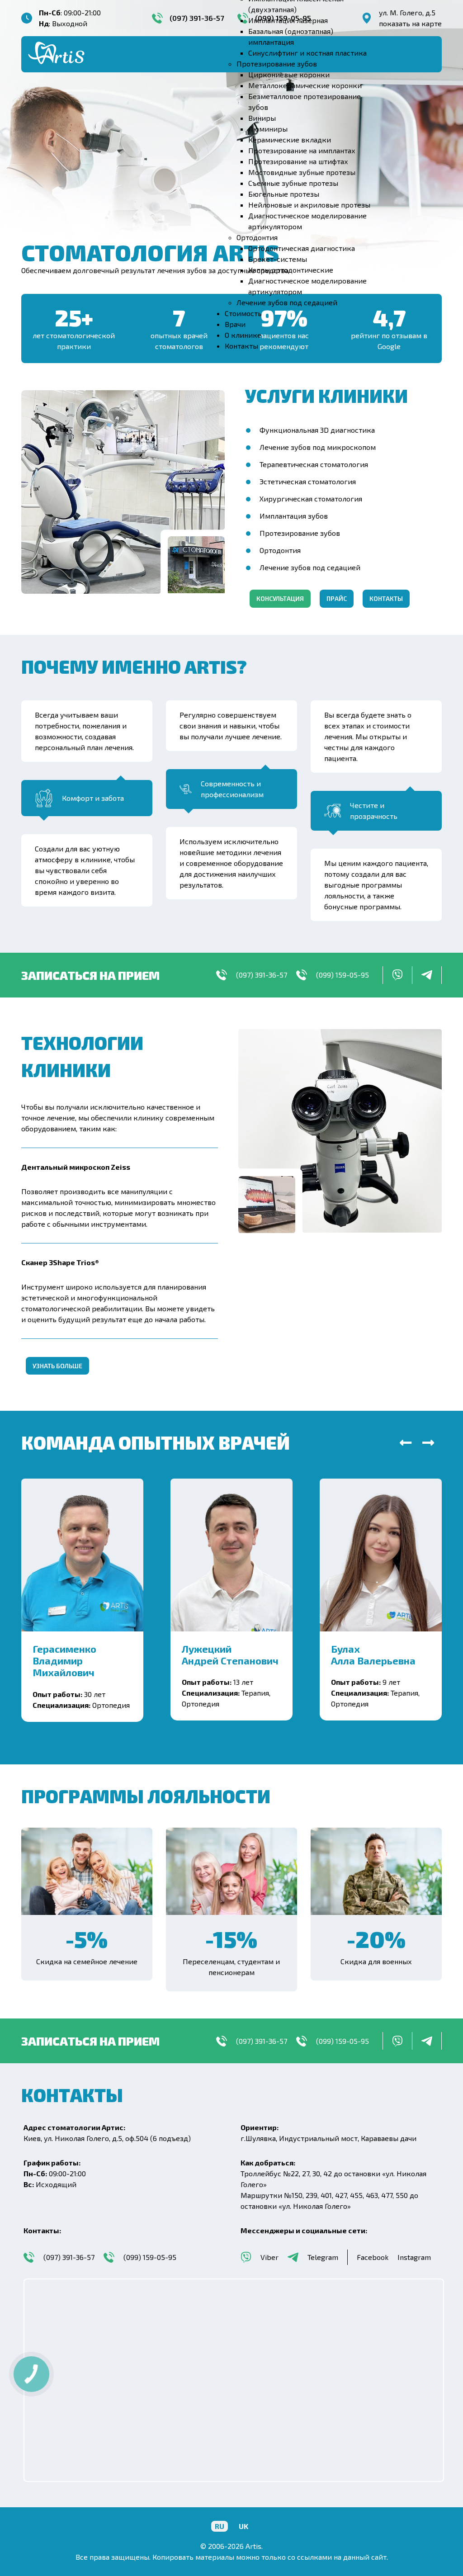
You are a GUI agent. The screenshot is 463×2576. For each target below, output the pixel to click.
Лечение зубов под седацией (310, 567)
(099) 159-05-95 (343, 975)
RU (220, 2526)
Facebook (373, 2257)
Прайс (337, 598)
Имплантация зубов (294, 516)
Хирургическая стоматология (311, 499)
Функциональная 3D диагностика (317, 430)
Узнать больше (57, 1366)
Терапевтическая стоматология (314, 464)
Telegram (323, 2257)
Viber (269, 2257)
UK (243, 2526)
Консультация (280, 598)
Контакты (386, 598)
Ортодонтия (280, 550)
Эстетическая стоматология (308, 481)
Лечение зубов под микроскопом (318, 447)
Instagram (414, 2257)
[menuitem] (288, 20)
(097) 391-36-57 (262, 975)
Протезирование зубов (300, 533)
